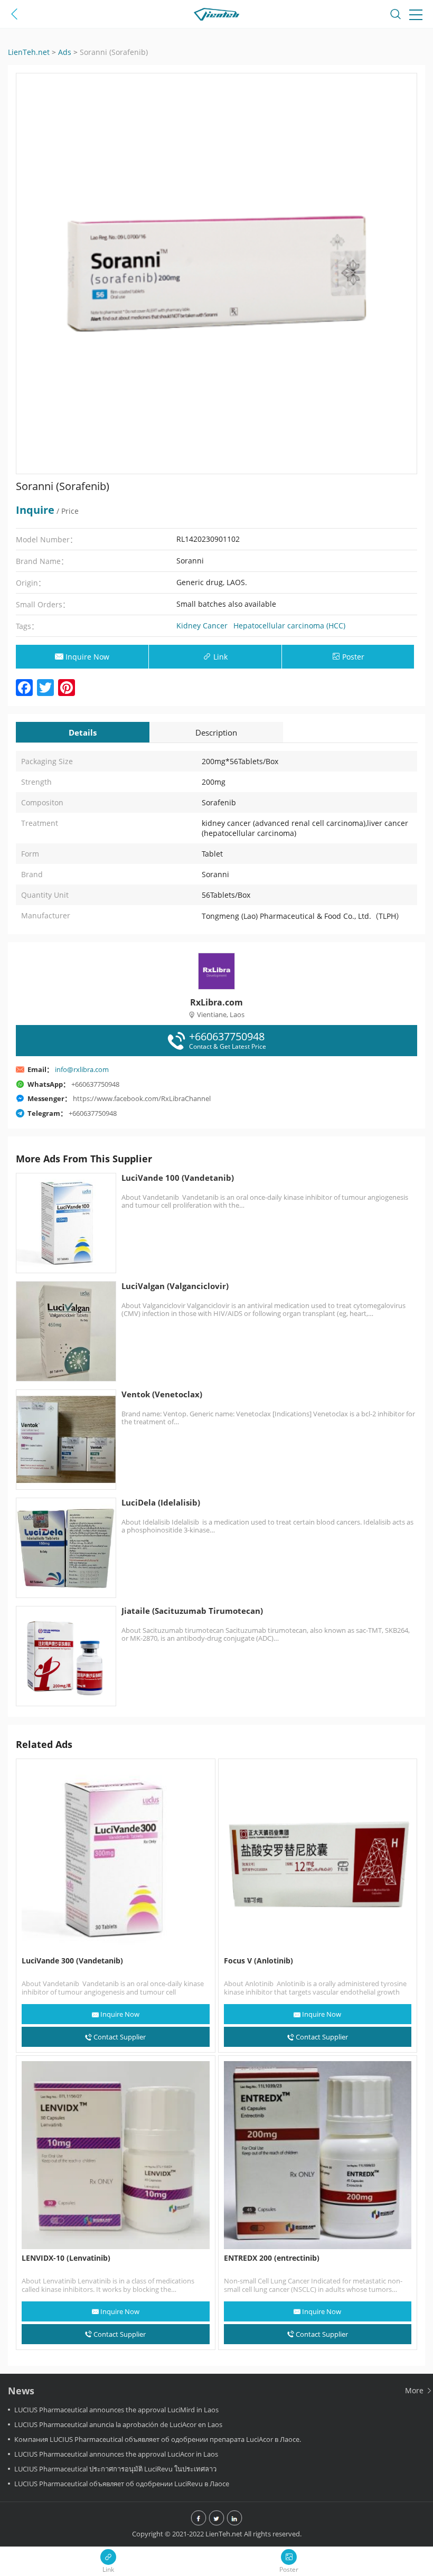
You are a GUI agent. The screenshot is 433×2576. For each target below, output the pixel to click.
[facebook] (199, 2519)
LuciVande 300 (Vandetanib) (72, 1961)
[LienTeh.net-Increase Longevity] (216, 16)
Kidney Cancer (202, 626)
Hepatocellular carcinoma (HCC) (289, 626)
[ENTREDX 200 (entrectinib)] (318, 2155)
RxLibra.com (216, 1002)
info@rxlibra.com (82, 1069)
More (415, 2390)
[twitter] (216, 2519)
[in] (234, 2519)
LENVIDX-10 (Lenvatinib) (66, 2258)
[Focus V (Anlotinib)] (318, 1858)
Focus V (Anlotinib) (258, 1961)
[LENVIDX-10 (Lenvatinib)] (116, 2155)
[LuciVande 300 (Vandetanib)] (116, 1858)
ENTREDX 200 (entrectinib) (272, 2258)
